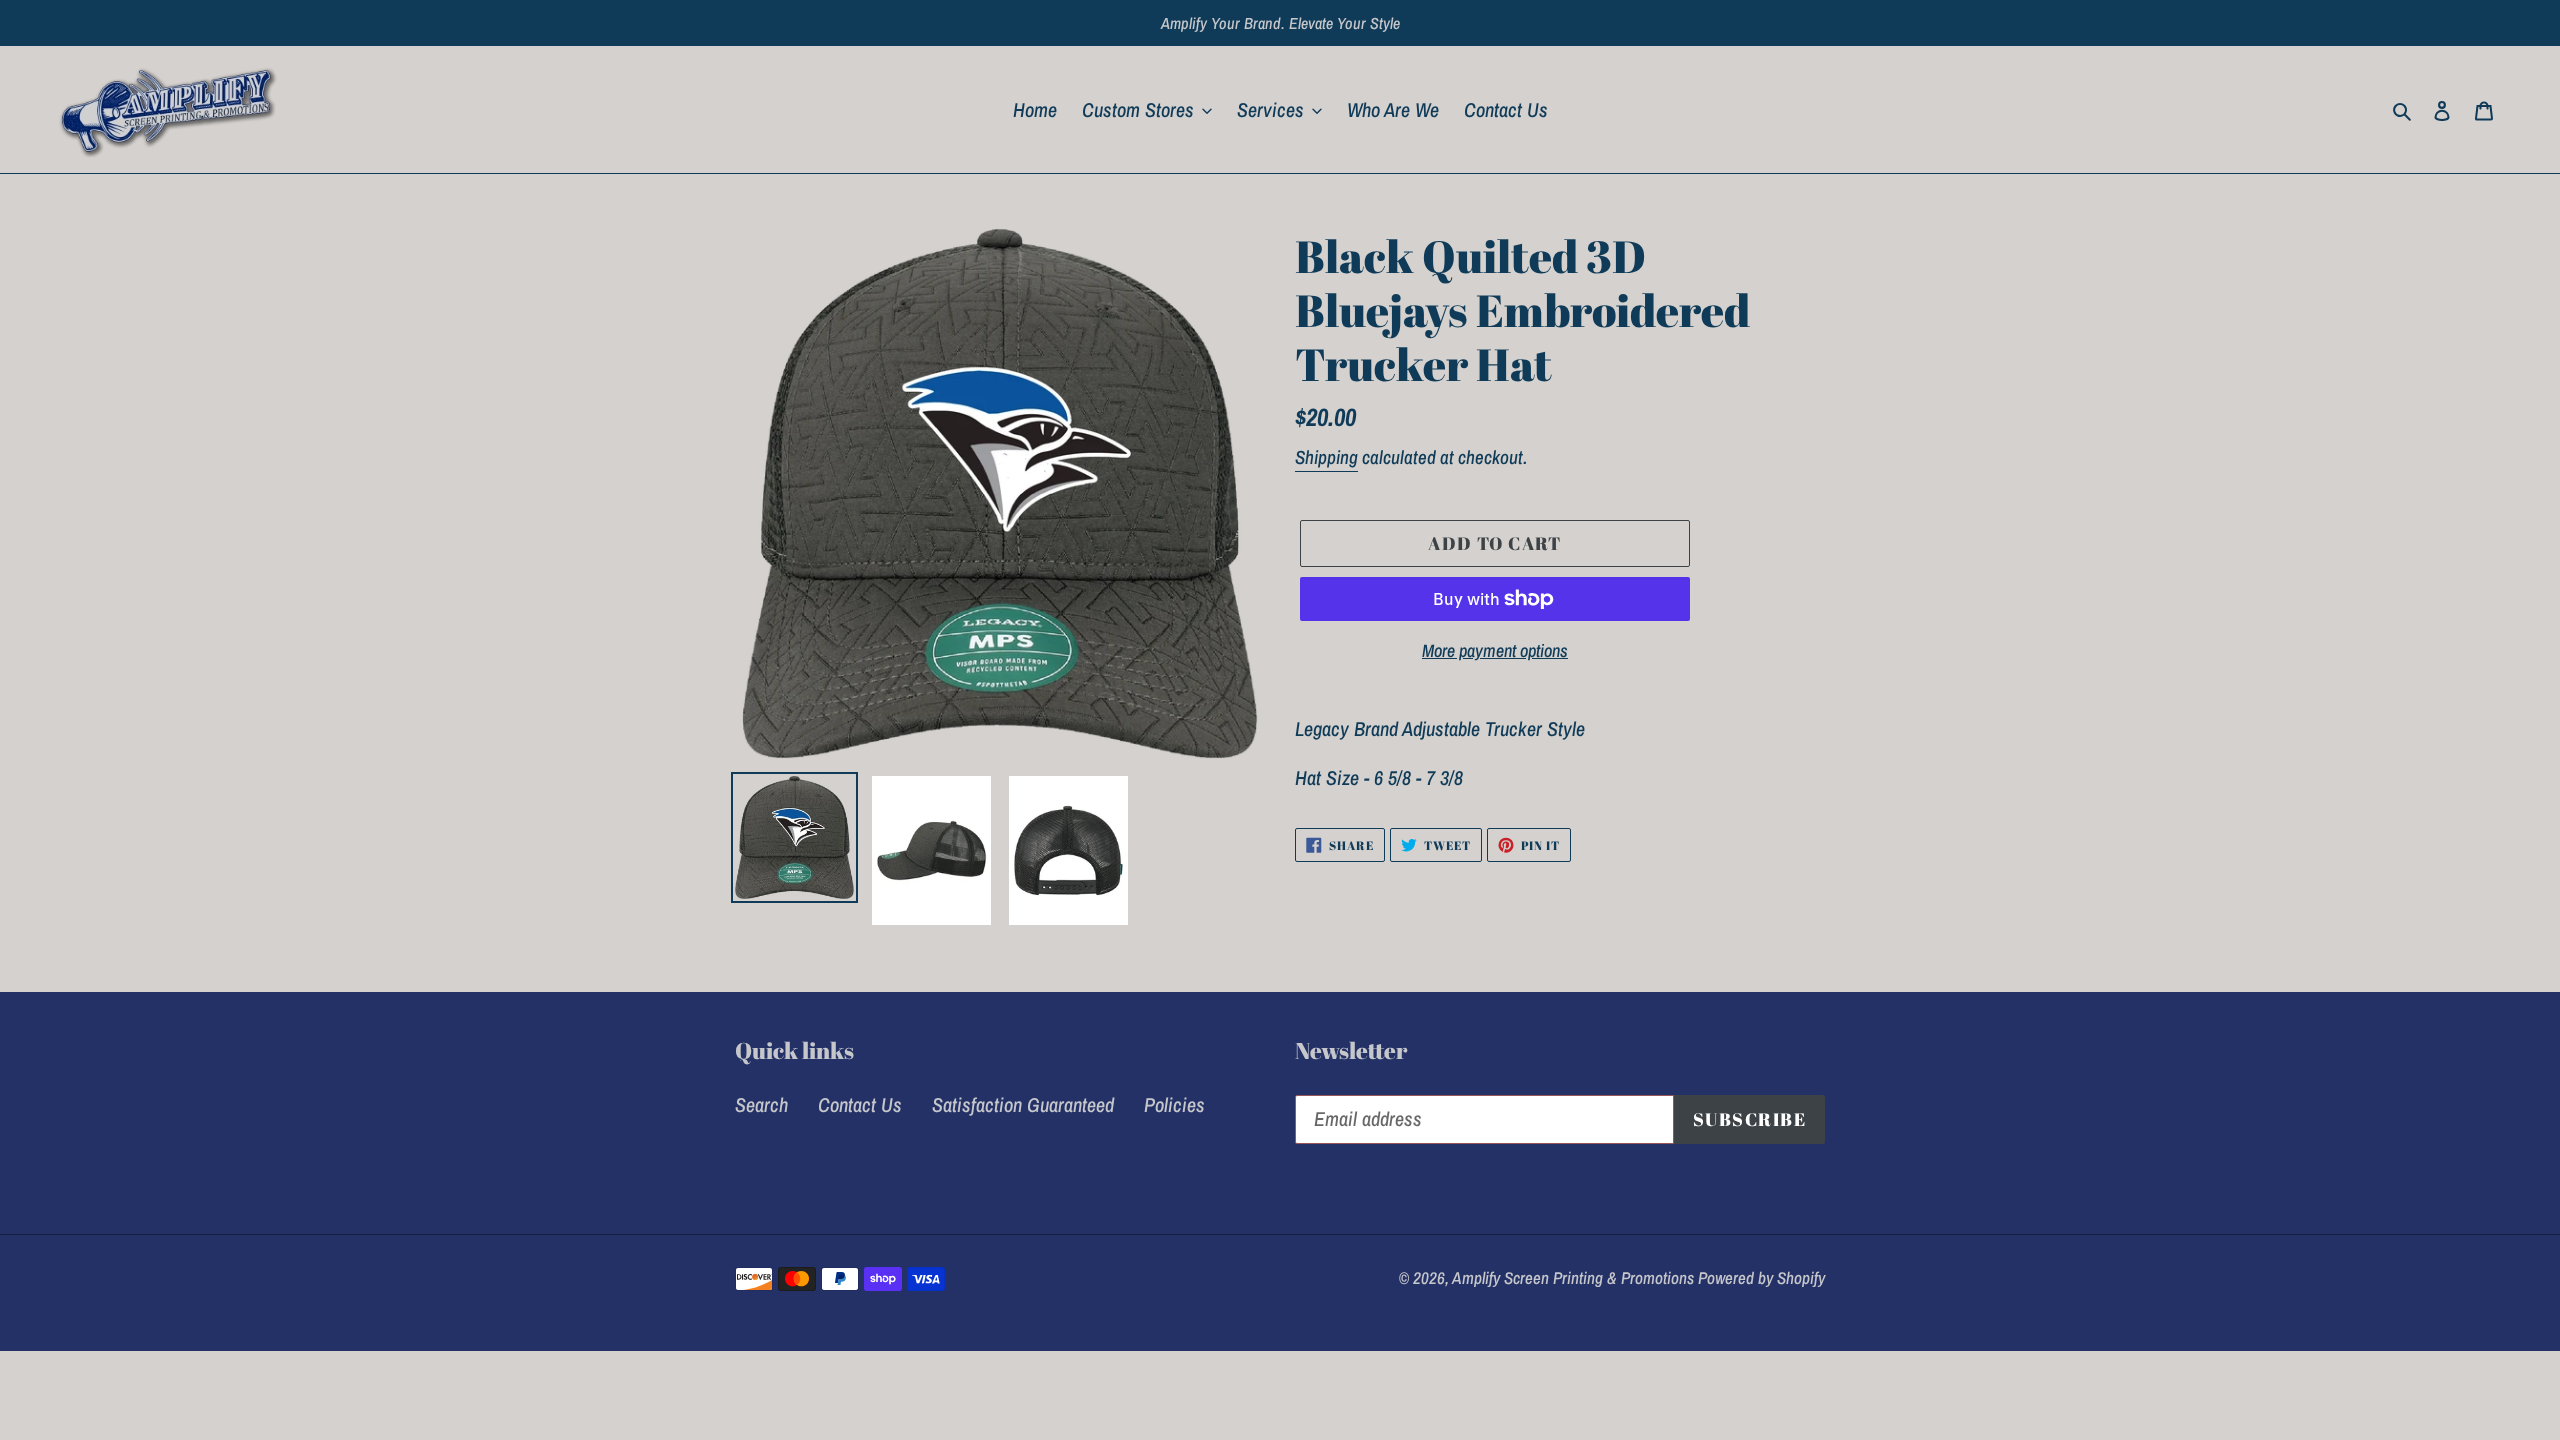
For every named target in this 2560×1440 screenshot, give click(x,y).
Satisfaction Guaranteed (1023, 1104)
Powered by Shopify (1761, 1277)
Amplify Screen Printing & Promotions (1575, 1277)
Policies (1174, 1104)
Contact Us (860, 1104)
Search (761, 1104)
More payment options (1495, 650)
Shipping (1326, 457)
